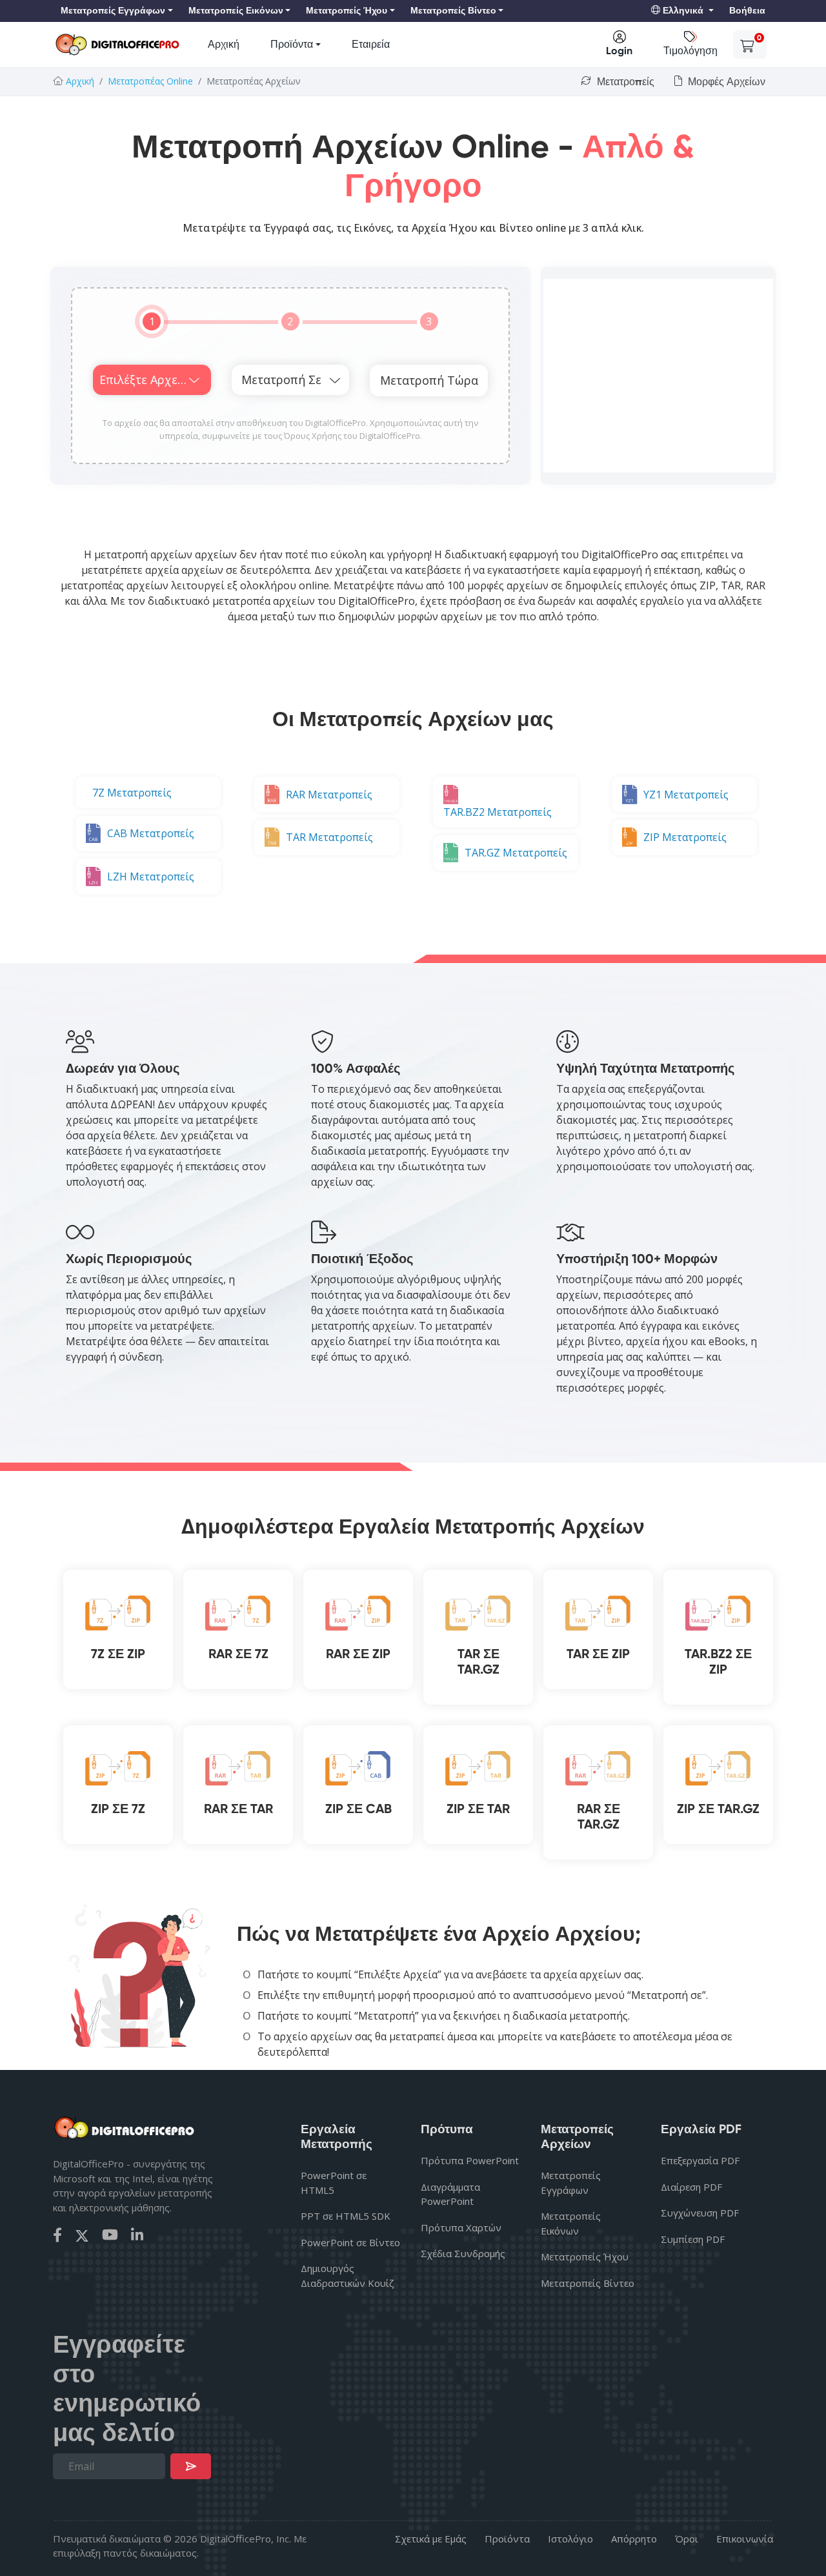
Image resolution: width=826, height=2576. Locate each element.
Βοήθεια (747, 11)
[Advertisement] (658, 376)
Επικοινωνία (745, 2539)
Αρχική (224, 44)
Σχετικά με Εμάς (431, 2539)
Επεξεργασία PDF (700, 2160)
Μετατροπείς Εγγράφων (571, 2183)
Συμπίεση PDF (693, 2239)
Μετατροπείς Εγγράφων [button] (113, 11)
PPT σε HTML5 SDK (346, 2216)
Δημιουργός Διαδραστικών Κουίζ (348, 2276)
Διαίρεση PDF (691, 2187)
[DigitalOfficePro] (117, 45)
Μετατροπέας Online (150, 81)
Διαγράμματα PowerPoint (450, 2194)
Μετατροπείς (624, 82)
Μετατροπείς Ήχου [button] (347, 11)
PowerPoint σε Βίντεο (350, 2242)
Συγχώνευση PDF (700, 2213)
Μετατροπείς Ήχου (585, 2257)
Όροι (687, 2539)
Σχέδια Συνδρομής (463, 2253)
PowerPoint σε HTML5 (334, 2183)
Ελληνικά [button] (683, 11)
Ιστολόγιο (570, 2539)
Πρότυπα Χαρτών (461, 2227)
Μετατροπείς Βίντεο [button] (453, 11)
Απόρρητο (634, 2539)
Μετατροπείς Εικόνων (571, 2223)
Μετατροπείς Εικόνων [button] (236, 11)
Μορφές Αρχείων (725, 82)
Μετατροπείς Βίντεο (588, 2283)
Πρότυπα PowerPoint (470, 2160)
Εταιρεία (371, 44)
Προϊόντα (292, 44)
